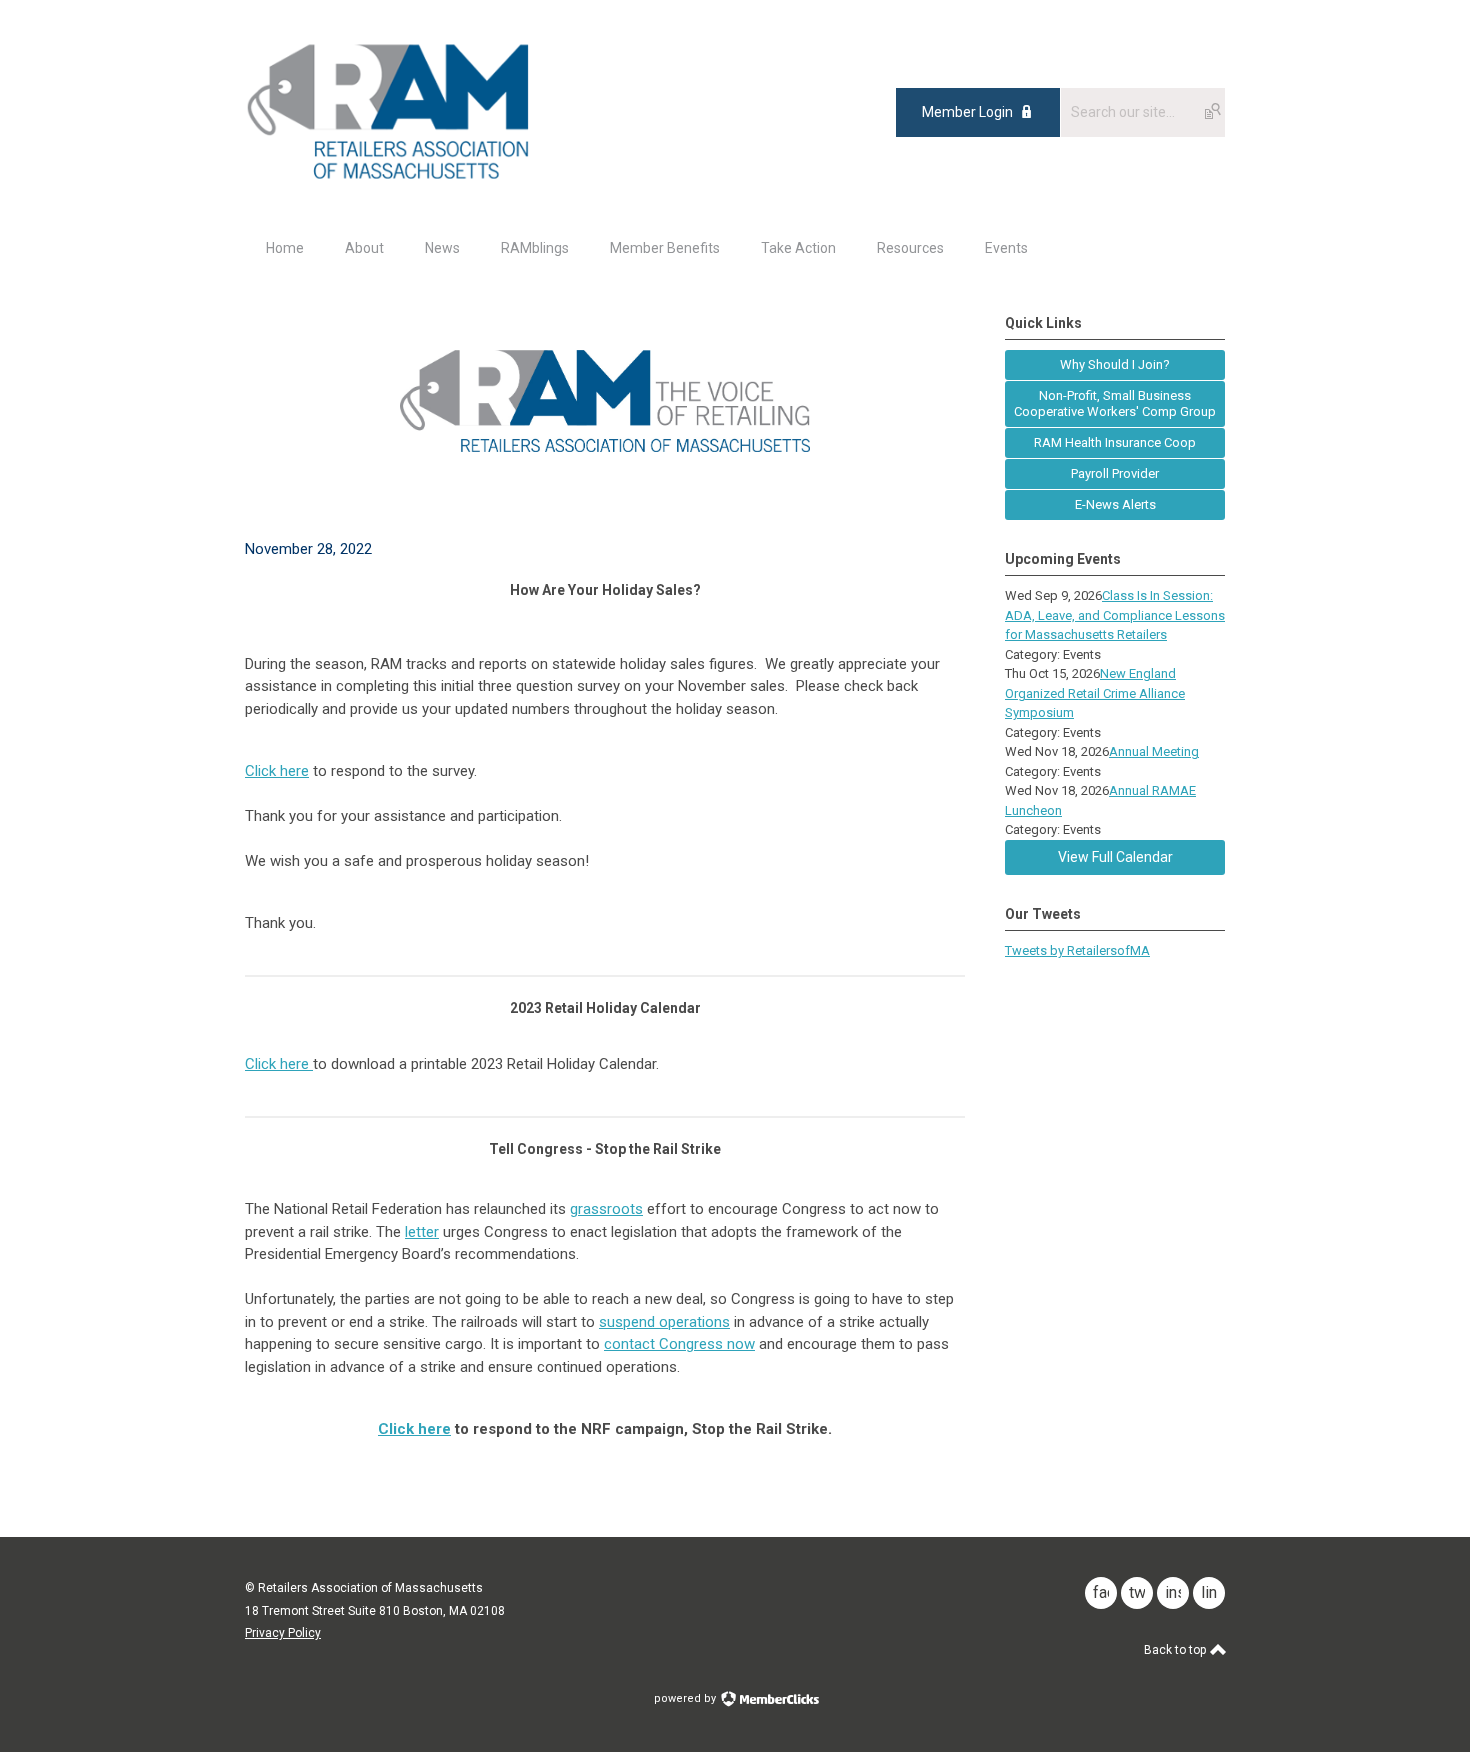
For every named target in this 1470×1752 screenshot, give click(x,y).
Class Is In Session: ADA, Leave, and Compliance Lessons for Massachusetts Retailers (1115, 615)
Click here (277, 771)
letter (422, 1232)
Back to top (1176, 1650)
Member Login (967, 112)
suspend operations (664, 1322)
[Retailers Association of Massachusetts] (391, 178)
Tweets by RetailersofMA (1077, 950)
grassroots (606, 1209)
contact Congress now (679, 1344)
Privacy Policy (283, 1633)
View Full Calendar (1115, 857)
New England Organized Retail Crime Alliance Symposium (1095, 693)
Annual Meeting (1154, 751)
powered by (686, 1698)
